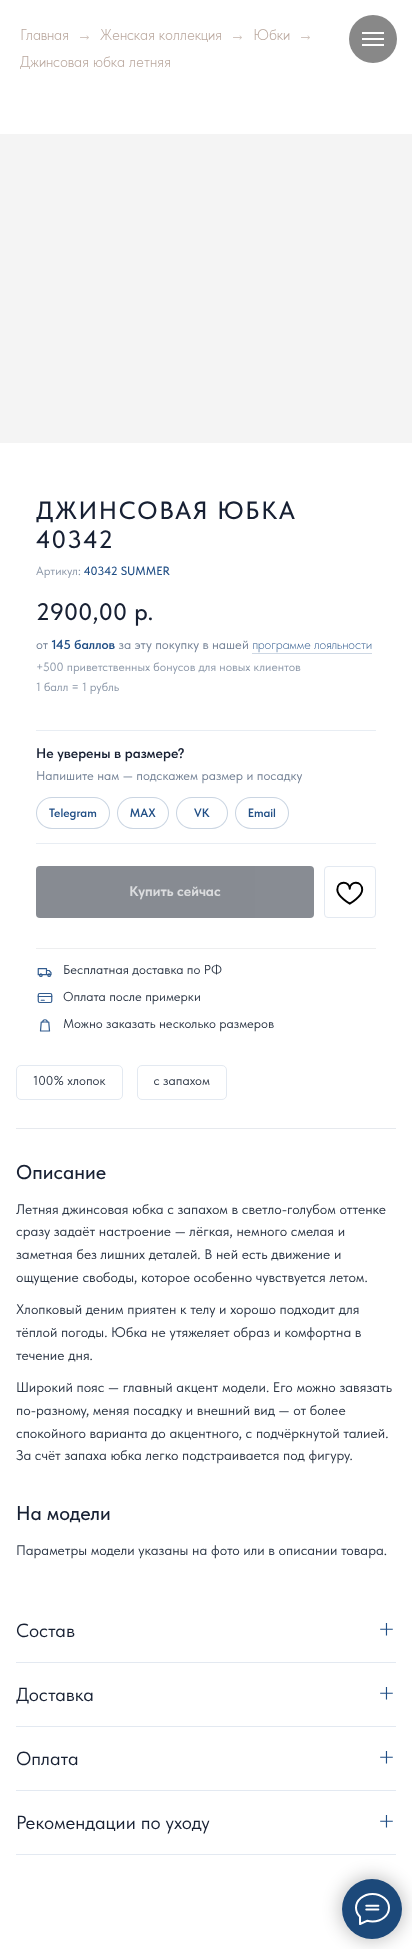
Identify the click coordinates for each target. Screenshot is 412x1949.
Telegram (73, 813)
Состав (45, 1630)
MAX (143, 813)
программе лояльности (312, 645)
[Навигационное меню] (373, 39)
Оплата (47, 1758)
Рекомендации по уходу (113, 1822)
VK (201, 813)
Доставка (55, 1694)
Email (262, 813)
